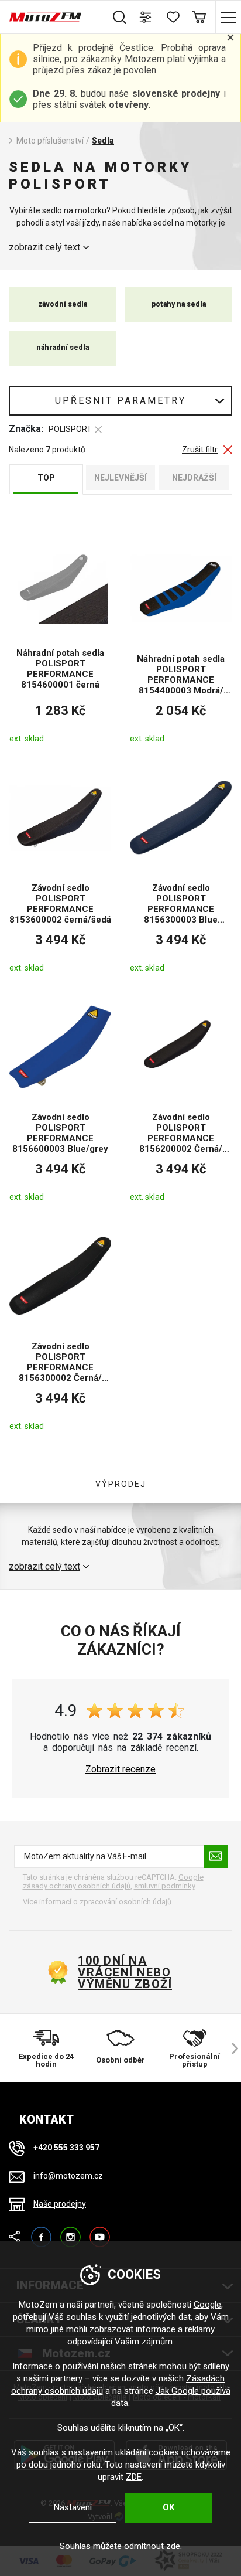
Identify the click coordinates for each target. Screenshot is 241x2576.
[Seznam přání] (172, 17)
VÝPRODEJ (121, 1484)
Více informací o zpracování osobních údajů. (98, 1902)
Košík (199, 17)
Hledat (120, 17)
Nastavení (73, 2507)
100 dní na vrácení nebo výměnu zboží (125, 1972)
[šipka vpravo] (229, 2048)
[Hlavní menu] (228, 17)
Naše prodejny (60, 2204)
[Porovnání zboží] (146, 17)
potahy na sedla (179, 304)
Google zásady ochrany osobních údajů (113, 1882)
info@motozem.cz (68, 2176)
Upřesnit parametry (120, 401)
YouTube (100, 2232)
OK (168, 2507)
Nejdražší (194, 478)
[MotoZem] (45, 17)
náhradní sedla (63, 348)
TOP (46, 478)
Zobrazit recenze (120, 1769)
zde (173, 2546)
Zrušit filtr (200, 450)
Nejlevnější (120, 478)
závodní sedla (63, 304)
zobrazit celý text (44, 247)
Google (207, 2305)
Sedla (103, 141)
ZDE (134, 2477)
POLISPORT (70, 429)
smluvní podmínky (164, 1886)
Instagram (70, 2232)
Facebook (41, 2232)
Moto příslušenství (50, 141)
